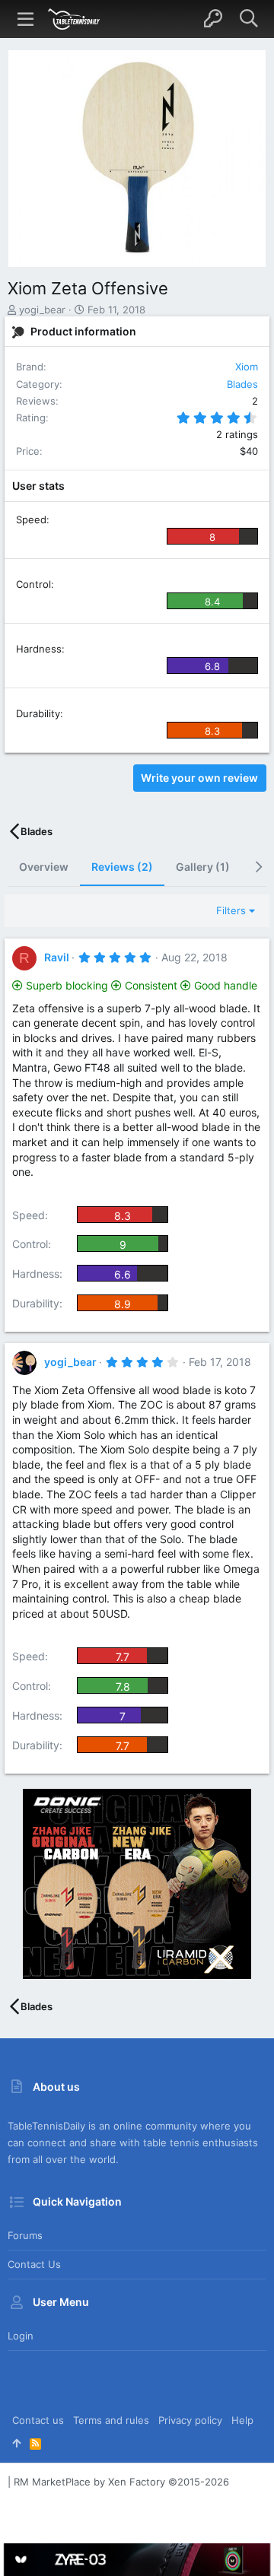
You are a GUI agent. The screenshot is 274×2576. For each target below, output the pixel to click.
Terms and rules (111, 2420)
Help (242, 2420)
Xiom (247, 367)
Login (21, 2336)
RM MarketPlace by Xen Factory (121, 2482)
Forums (25, 2235)
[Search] (249, 19)
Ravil (57, 957)
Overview (44, 867)
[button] (26, 19)
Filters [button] (231, 910)
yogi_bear (42, 310)
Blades (242, 384)
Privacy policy (190, 2420)
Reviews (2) (122, 867)
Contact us (34, 2264)
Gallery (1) (203, 867)
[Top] (16, 2443)
